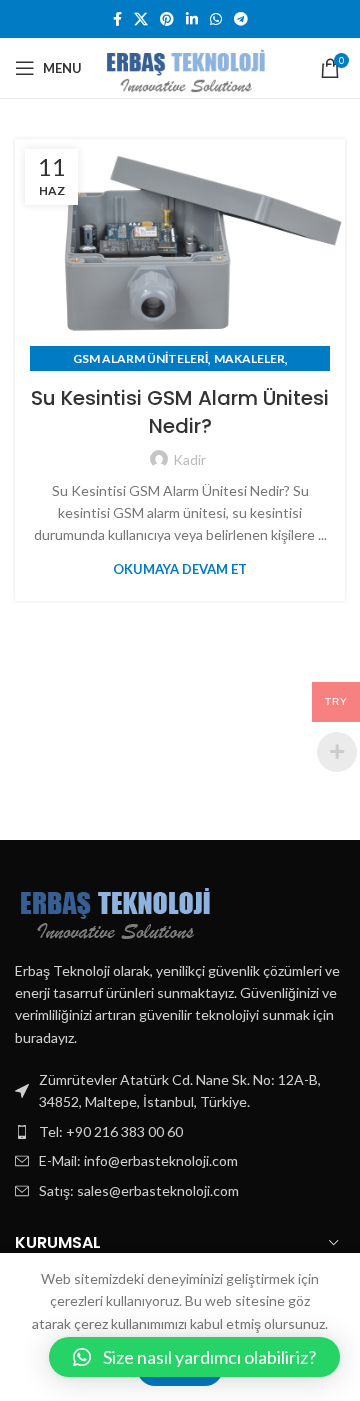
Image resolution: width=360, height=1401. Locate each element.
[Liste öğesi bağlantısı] (180, 1132)
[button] (194, 1357)
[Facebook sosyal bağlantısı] (117, 19)
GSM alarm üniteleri (140, 358)
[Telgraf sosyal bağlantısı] (241, 19)
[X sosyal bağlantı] (141, 19)
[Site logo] (186, 66)
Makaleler (249, 358)
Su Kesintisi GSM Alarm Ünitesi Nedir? (180, 412)
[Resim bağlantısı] (115, 907)
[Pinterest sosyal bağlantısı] (167, 19)
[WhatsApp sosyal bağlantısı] (216, 19)
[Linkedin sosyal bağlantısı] (192, 19)
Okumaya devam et (180, 569)
